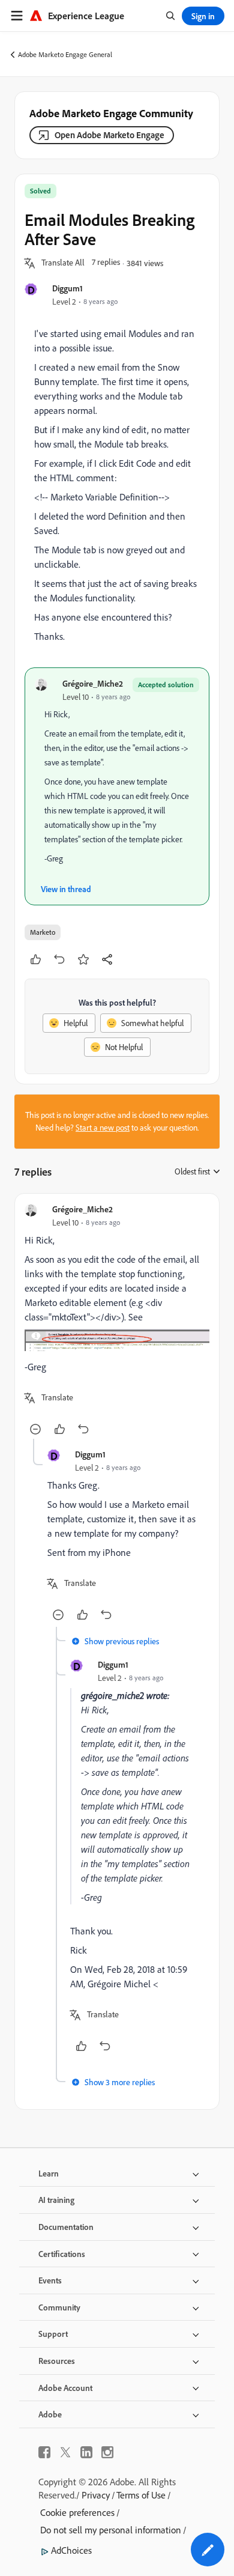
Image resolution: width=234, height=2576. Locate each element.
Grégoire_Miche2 (93, 683)
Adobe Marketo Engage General (65, 54)
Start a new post (103, 1128)
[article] (117, 1321)
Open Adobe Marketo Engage (109, 135)
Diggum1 (67, 288)
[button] (63, 263)
